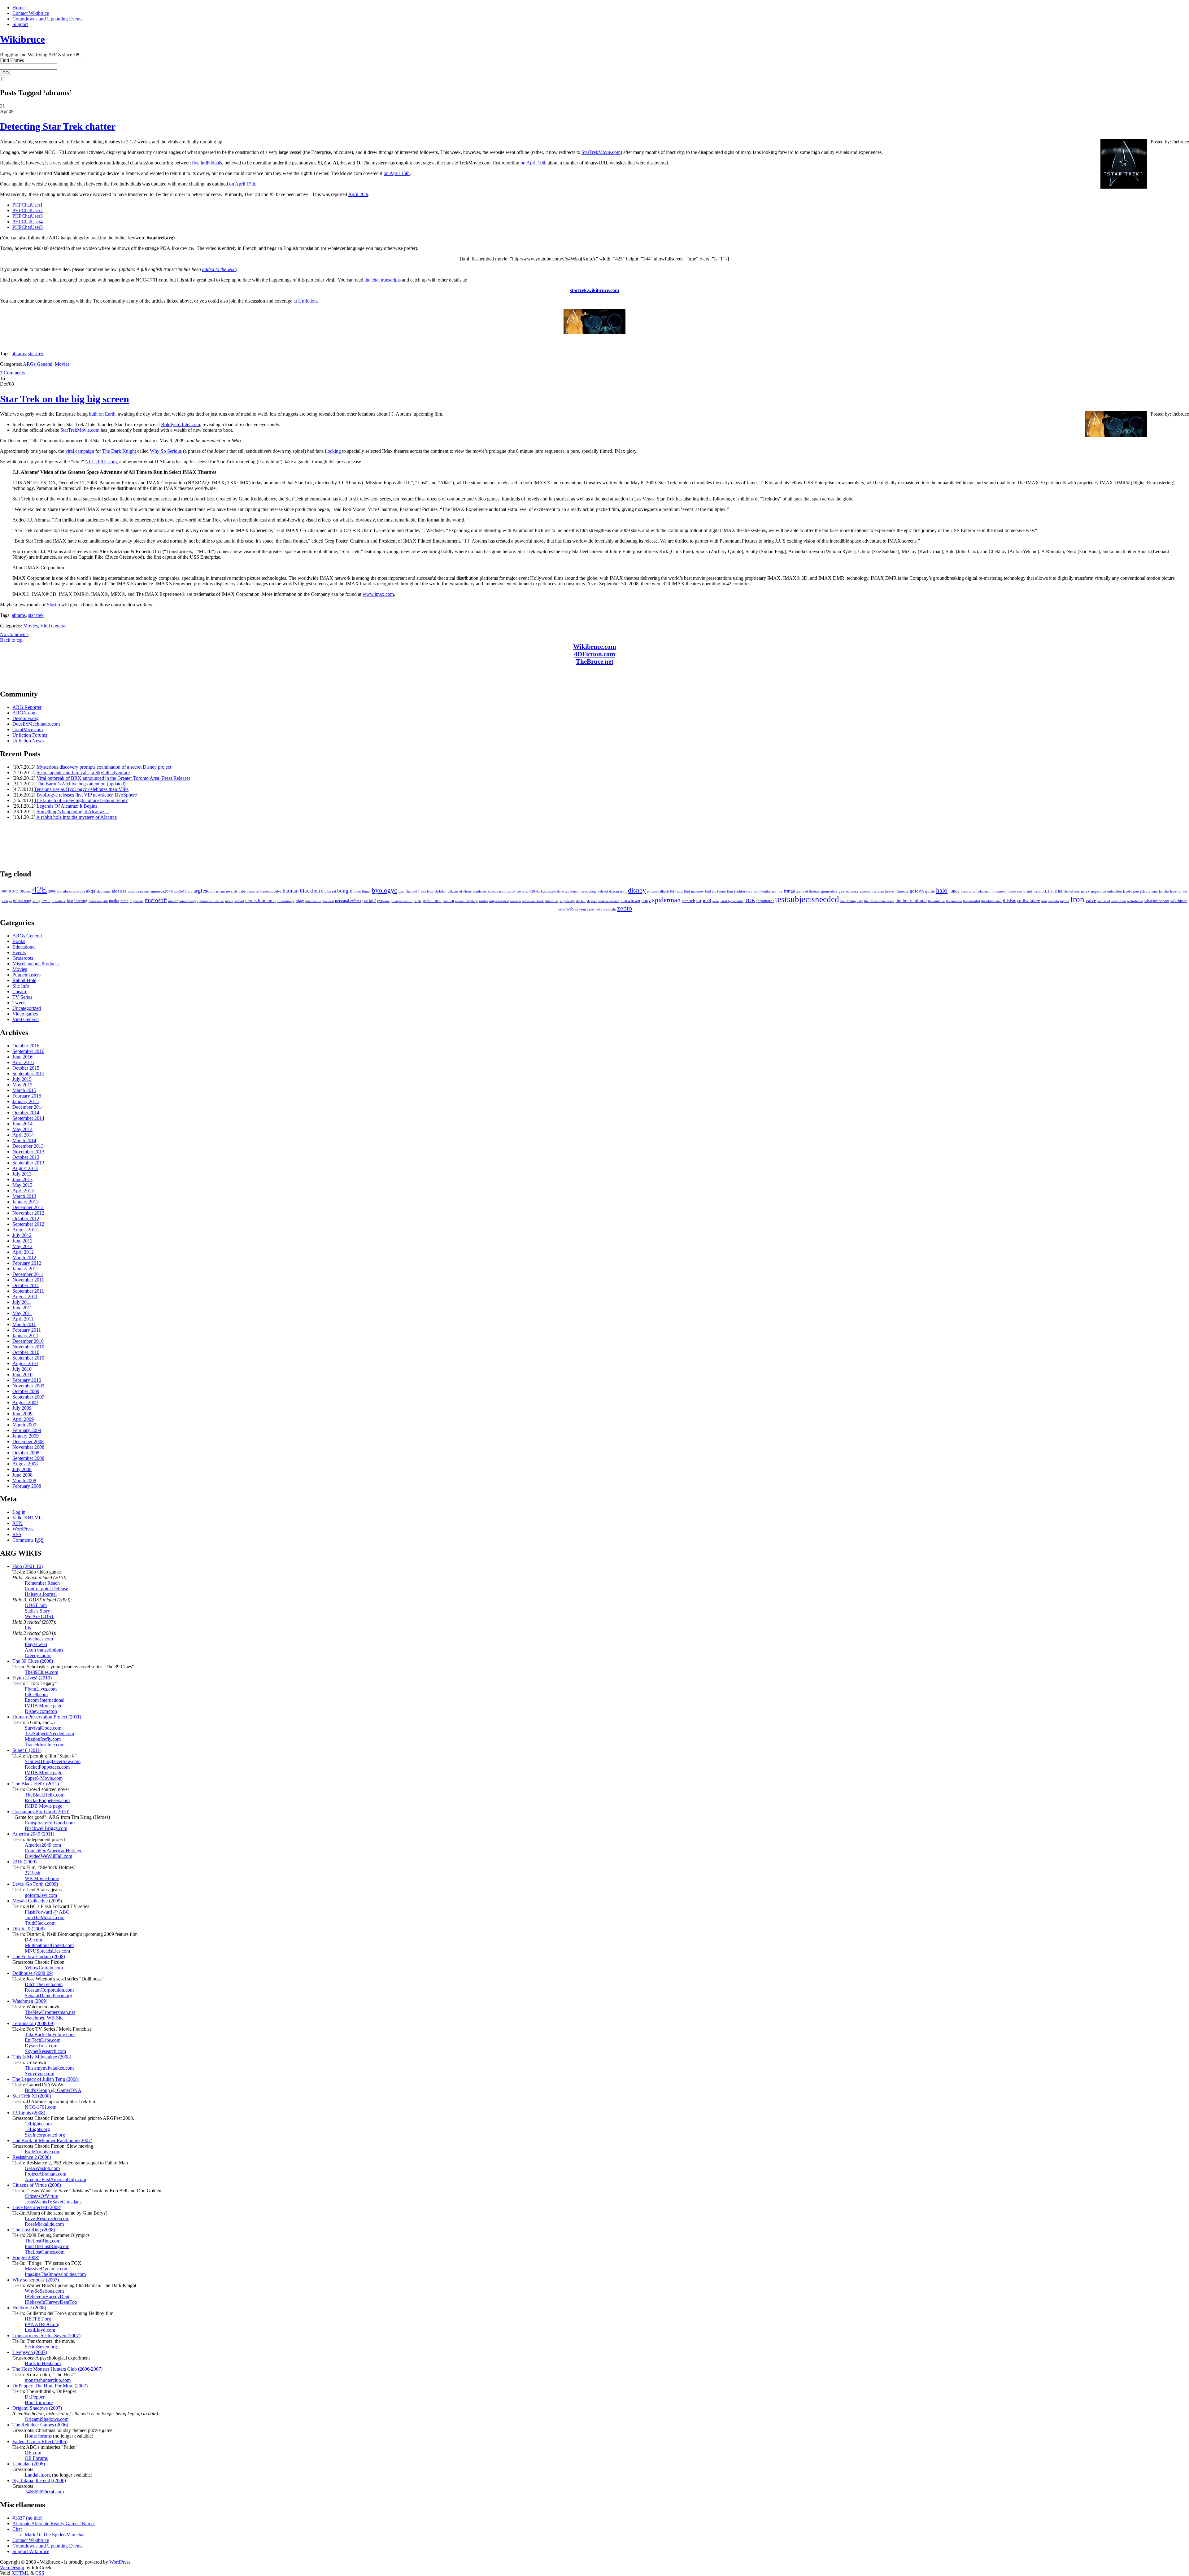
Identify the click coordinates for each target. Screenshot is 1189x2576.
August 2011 (25, 1297)
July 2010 (22, 1369)
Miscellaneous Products (35, 964)
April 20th (358, 194)
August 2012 (25, 1230)
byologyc (385, 890)
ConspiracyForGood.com (50, 1823)
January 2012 (26, 1269)
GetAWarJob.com (42, 2168)
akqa (91, 891)
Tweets (19, 1003)
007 (5, 891)
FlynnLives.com (41, 1689)
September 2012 (28, 1224)
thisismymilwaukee (1021, 901)
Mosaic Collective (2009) (37, 1901)
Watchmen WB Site (44, 2018)
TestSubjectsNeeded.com (49, 1733)
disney (637, 890)
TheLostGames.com (45, 2252)
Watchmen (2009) (30, 2001)
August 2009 (25, 1402)
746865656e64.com (44, 2492)
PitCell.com (36, 1694)
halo (942, 890)
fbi (672, 891)
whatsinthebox (1157, 901)
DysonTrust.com (41, 2046)
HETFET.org (38, 2319)
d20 (532, 891)
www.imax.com (378, 594)
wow (561, 909)
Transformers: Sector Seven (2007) (46, 2336)
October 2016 (26, 1046)
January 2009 (26, 1436)
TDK (750, 900)
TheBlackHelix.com (45, 1795)
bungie (345, 891)
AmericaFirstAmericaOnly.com (55, 2179)
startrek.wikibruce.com (594, 290)
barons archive (271, 891)
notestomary (286, 901)
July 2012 (22, 1235)
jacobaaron (1131, 891)
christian (440, 891)
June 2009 (22, 1414)
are (190, 891)
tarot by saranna (732, 901)
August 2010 (25, 1363)
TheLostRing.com (43, 2241)
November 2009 (28, 1386)
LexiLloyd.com (40, 2330)
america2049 (162, 891)
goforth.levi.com (41, 1895)
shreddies (552, 901)
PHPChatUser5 (28, 227)
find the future (715, 891)
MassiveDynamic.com (47, 2269)
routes (483, 901)
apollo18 (180, 891)
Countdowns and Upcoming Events (47, 19)
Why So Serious (166, 451)
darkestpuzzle (546, 891)
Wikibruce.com (595, 646)
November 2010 (28, 1347)
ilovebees (1072, 891)
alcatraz (119, 891)
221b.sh (33, 1873)
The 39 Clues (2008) (33, 1661)
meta (124, 901)
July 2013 (22, 1174)
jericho (1164, 891)
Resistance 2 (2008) (32, 2157)
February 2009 (27, 1430)
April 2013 (23, 1191)
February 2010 (27, 1380)
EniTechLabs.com (43, 2040)
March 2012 (24, 1257)
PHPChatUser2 (28, 210)
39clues (26, 891)
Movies (62, 364)
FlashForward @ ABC (47, 1912)
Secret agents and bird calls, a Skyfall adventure (83, 773)
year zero (587, 909)
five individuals (207, 163)
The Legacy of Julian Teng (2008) (46, 2079)
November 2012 (28, 1213)
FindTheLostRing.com (47, 2246)
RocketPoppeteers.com (47, 1767)
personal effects (348, 901)
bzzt (401, 891)
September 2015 (28, 1074)
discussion (618, 891)
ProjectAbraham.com (46, 2174)
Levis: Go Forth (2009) (35, 1884)
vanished (1104, 901)
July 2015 (22, 1079)
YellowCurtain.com (44, 1968)
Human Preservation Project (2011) (47, 1717)
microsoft (156, 900)
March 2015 (24, 1090)
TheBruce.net (595, 661)
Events (19, 952)
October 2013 (26, 1157)
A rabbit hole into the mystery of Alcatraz (76, 817)
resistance (432, 901)
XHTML (20, 2573)
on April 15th (397, 173)
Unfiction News (28, 741)
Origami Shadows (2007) (37, 2408)
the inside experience (879, 901)
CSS (40, 2573)
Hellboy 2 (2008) (29, 2308)
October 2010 (26, 1352)
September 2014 (28, 1118)
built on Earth (102, 414)
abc (59, 891)
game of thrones (808, 891)
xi (576, 909)
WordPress (23, 1529)
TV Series (22, 997)
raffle (418, 901)
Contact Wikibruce (31, 13)
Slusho (53, 605)
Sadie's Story (37, 1611)
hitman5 (984, 891)
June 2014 (22, 1124)
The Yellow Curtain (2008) (39, 1956)
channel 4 (413, 891)
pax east (328, 901)
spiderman (666, 900)
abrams (19, 354)
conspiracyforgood (502, 891)
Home (18, 8)
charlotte (427, 891)
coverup (522, 891)
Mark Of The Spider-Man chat (55, 2535)
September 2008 (28, 1458)
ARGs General (38, 364)
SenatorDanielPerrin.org (48, 1995)
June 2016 (22, 1057)
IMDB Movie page (44, 1706)
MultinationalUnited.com (49, 1945)
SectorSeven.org (41, 2347)
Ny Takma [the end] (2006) (39, 2480)
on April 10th (534, 163)
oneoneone (313, 901)
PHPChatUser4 (28, 222)
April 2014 (23, 1135)
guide (930, 891)
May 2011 (22, 1313)
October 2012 (26, 1218)
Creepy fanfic (38, 1655)
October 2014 (26, 1113)
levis (46, 901)
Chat (17, 2529)
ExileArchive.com (43, 2152)
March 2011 (24, 1324)
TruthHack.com (40, 1923)
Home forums (38, 2436)
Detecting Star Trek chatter (58, 126)
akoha (81, 891)
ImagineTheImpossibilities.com (55, 2274)
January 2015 (26, 1101)
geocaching (868, 891)
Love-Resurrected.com (47, 2218)
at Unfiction (305, 301)
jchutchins (1149, 891)
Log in (19, 1512)
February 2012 (27, 1263)
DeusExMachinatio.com (36, 724)
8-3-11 (14, 891)
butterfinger (362, 891)
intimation (1115, 891)
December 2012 (28, 1207)
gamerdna (829, 891)
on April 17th (242, 184)
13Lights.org (37, 2129)
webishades (1135, 901)
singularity (567, 901)
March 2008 (24, 1480)
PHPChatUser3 (28, 216)
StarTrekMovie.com (601, 152)
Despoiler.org (26, 718)
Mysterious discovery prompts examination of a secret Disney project (104, 767)
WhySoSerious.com (44, 2291)
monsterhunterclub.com (48, 2380)
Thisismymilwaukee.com (49, 2068)
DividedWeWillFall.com (48, 1856)
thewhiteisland (991, 901)
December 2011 (28, 1274)
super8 (704, 900)
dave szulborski (568, 891)
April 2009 (23, 1419)
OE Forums (36, 2458)
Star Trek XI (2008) (32, 2096)
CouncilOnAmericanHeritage (54, 1851)
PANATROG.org (42, 2324)
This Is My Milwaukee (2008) (42, 2057)
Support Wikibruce (31, 2551)
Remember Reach (42, 1583)
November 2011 (28, 1280)
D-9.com (33, 1940)
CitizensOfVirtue (41, 2196)
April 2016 (23, 1062)
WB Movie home (42, 1878)
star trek (36, 354)
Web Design (12, 2567)
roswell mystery (466, 901)
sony (646, 901)
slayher (592, 901)
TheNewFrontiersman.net (50, 2012)
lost (70, 901)
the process (954, 901)
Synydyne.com (39, 2074)
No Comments (14, 634)
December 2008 (28, 1441)
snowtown (630, 901)
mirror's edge (189, 901)
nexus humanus (260, 901)
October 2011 (26, 1285)
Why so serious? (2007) (36, 2280)
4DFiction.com (595, 654)
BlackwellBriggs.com (46, 1828)
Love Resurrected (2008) (37, 2207)
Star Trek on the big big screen (65, 399)
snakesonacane (609, 901)
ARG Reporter (27, 707)
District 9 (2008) (28, 1929)
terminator (765, 901)
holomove (999, 891)
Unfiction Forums (30, 735)
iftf (1060, 891)
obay (300, 901)
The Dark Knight (119, 451)
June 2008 (22, 1475)
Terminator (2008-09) (33, 2023)
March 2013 (24, 1196)
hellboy (954, 891)
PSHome (383, 901)
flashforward (743, 891)
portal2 (369, 901)
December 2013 (28, 1146)
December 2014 (28, 1107)
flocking (333, 451)
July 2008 (22, 1469)
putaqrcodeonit (402, 901)
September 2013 (28, 1163)
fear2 (679, 891)
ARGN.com (24, 713)
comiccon (480, 891)
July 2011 (22, 1302)
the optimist (936, 901)
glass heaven (886, 891)
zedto (625, 908)
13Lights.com (38, 2124)
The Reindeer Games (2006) (40, 2425)
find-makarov (694, 891)
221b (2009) (24, 1862)
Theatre (20, 991)
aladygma (104, 891)
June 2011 (22, 1308)
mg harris (137, 901)
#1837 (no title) (27, 2518)
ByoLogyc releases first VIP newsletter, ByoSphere (87, 795)
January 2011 (25, 1336)
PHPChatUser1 (28, 205)
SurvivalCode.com (43, 1728)
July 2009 (22, 1408)
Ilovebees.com (39, 1639)
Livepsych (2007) (30, 2352)
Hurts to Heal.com (43, 2363)
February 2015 (27, 1096)
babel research (249, 891)
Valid (27, 1518)
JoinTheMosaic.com (45, 1917)
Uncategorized (27, 1008)
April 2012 (23, 1252)
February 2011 (27, 1330)
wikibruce (1179, 901)
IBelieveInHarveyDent (47, 2297)
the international (911, 901)
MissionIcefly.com (43, 1739)
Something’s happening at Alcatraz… (73, 812)
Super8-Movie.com (44, 1778)
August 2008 (25, 1464)
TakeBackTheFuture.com (50, 2035)
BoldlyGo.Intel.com (181, 424)
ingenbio (1098, 891)
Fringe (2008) (26, 2257)
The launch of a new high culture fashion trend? (81, 800)
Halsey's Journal (41, 1594)
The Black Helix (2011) (36, 1784)
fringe (789, 891)
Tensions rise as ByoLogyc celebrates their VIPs (81, 789)
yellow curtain (606, 909)
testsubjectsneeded (807, 899)
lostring (81, 901)
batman (291, 891)
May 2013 (22, 1185)
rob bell (448, 901)
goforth (917, 891)
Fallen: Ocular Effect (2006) (40, 2441)
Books (19, 941)
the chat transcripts (383, 280)
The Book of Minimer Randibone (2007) (52, 2140)
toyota (1065, 901)
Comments (28, 1540)
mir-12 (173, 901)
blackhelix (312, 891)
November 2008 (28, 1447)
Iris (28, 1628)
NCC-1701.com (101, 462)
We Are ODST (39, 1616)
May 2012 (22, 1246)
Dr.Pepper (35, 2397)
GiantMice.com (28, 729)
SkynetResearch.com (45, 2051)
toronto (1054, 901)
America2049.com (43, 1845)
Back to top (11, 640)
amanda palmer (139, 891)
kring (36, 901)
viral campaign (80, 451)
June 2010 (22, 1375)
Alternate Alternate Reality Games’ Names (54, 2524)
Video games (25, 1014)
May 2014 (22, 1129)
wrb (570, 909)
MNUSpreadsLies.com (47, 1951)
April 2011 (23, 1319)
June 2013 (22, 1179)
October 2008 (26, 1453)
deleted (603, 891)
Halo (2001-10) (28, 1566)
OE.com (33, 2453)
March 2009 (24, 1425)
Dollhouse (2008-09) (33, 1973)
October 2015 (26, 1068)
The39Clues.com (41, 1672)
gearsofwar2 (849, 891)
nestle (229, 901)
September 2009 (28, 1397)
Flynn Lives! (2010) (32, 1678)
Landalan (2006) (29, 2464)
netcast (239, 901)
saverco (515, 901)
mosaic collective (212, 901)
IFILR (1052, 891)
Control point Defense (46, 1589)
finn (730, 891)
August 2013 (25, 1168)
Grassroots (23, 958)
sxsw (716, 901)
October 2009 (26, 1391)
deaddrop (588, 891)
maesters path (98, 901)
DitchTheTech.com (44, 1984)
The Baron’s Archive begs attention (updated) (81, 784)
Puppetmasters (26, 975)
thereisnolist (971, 901)
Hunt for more (39, 2402)
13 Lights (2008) (29, 2113)
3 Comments (12, 373)
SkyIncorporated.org (45, 2135)
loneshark (59, 901)
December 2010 (28, 1341)
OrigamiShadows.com (47, 2419)
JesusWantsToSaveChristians (53, 2202)
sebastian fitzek (533, 901)
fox (780, 891)
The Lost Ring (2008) (34, 2230)
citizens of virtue (460, 891)
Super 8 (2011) (27, 1750)
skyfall (581, 901)
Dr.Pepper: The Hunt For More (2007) (50, 2386)
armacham (217, 891)
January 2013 (26, 1202)
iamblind (1025, 891)
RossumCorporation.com (49, 1990)
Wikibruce (22, 39)
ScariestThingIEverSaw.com (53, 1761)
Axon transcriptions (44, 1650)
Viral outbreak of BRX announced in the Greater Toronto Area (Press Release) (113, 778)
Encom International (45, 1700)
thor (1044, 901)
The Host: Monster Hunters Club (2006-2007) (57, 2369)
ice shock (1040, 891)
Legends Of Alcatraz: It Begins (67, 806)
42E (40, 889)
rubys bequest (499, 901)
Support (20, 24)
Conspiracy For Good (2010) (41, 1812)
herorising (968, 891)
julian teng (22, 901)
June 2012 (22, 1241)
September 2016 (28, 1051)
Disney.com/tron (41, 1711)
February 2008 (27, 1486)
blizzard (330, 891)
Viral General (53, 626)
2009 (52, 891)
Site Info (21, 986)
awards (232, 891)
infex (1085, 891)
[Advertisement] (252, 15)
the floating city (852, 901)
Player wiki (36, 1644)
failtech (664, 891)
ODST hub (36, 1605)
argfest (201, 891)
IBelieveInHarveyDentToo (51, 2302)
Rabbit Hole (24, 980)
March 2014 (24, 1140)
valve (1091, 901)
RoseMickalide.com (44, 2224)
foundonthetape (765, 891)
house (1012, 891)
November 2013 (28, 1152)
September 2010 (28, 1358)
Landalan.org (38, 2475)
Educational (24, 947)
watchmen (1119, 901)
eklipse (652, 891)
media (114, 901)
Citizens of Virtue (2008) (37, 2185)
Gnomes (903, 891)
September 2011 (28, 1291)
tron (1077, 899)
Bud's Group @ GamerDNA (53, 2090)
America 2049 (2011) (33, 1834)
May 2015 (22, 1085)
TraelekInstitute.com (45, 1745)
